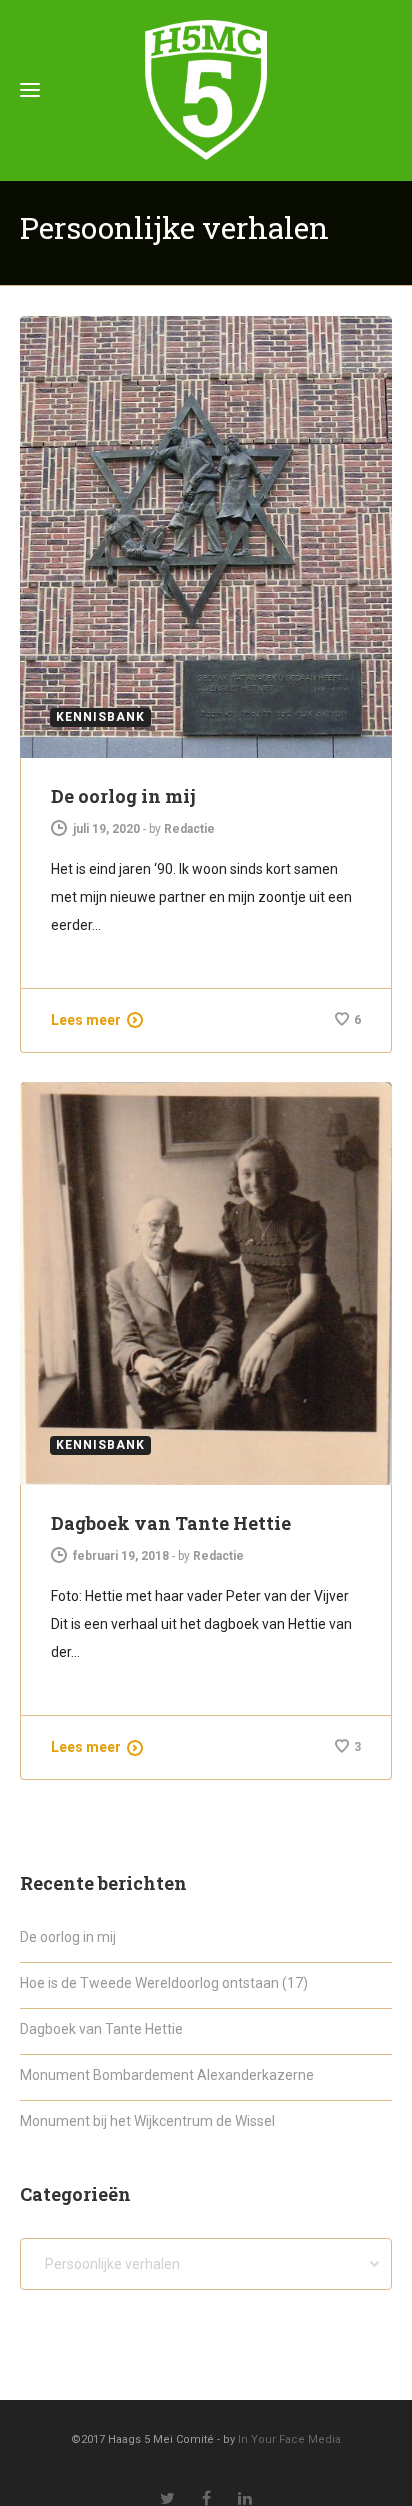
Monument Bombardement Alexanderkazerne (167, 2075)
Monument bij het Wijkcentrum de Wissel (147, 2121)
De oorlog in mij (123, 796)
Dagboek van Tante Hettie (171, 1523)
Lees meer (86, 1020)
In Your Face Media (289, 2439)
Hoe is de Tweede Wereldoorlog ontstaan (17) (164, 1983)
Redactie (189, 829)
